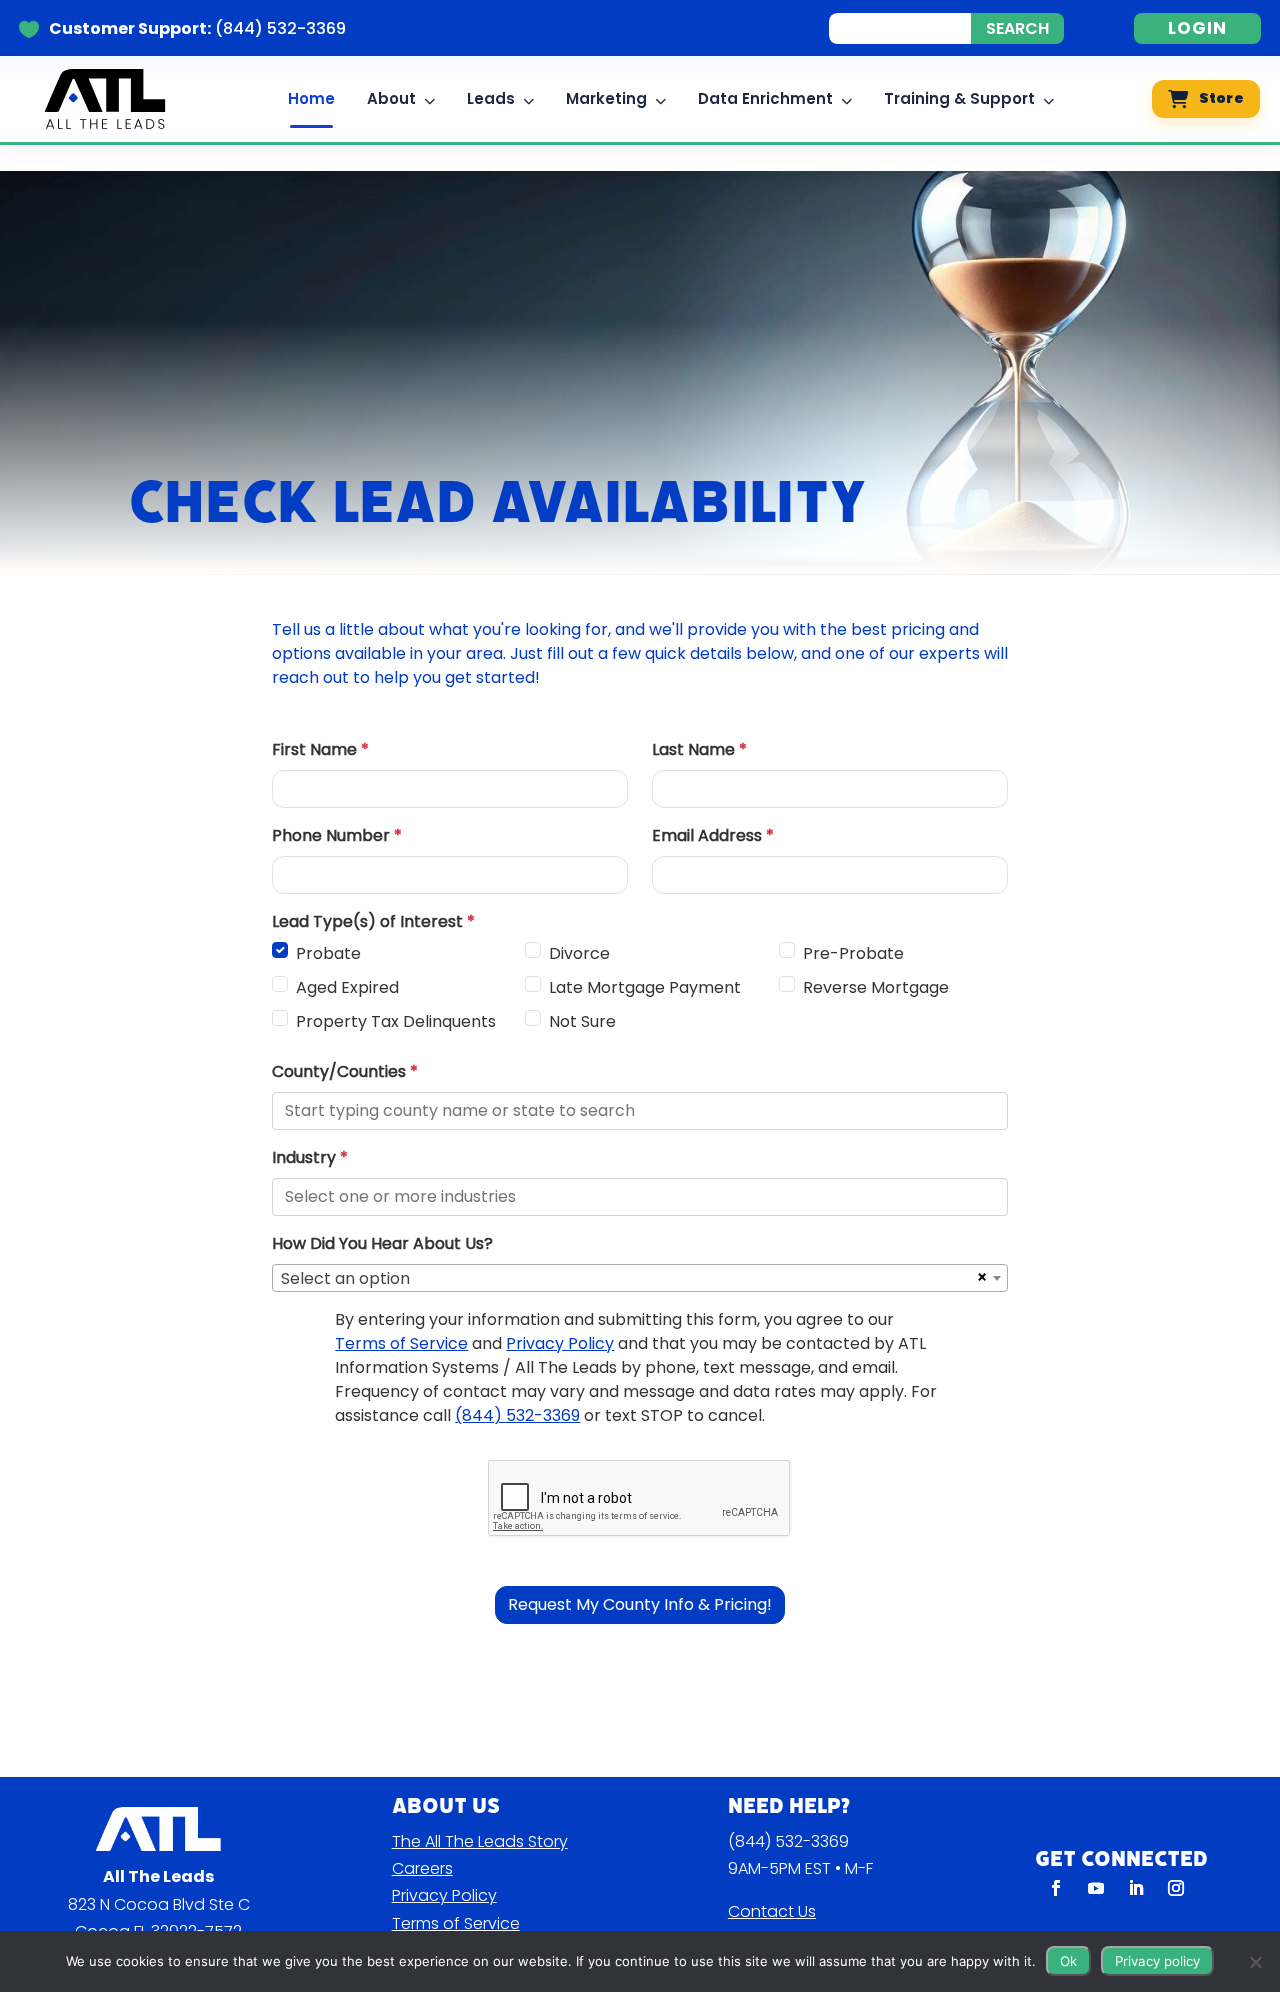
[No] (1255, 1962)
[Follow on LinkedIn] (1136, 1888)
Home (311, 98)
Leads (491, 98)
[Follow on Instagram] (1176, 1888)
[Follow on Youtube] (1096, 1888)
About (391, 98)
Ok (1068, 1961)
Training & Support (959, 98)
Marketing (606, 98)
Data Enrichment (765, 98)
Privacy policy (1157, 1961)
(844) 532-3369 (788, 1841)
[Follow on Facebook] (1056, 1888)
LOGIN (1197, 28)
